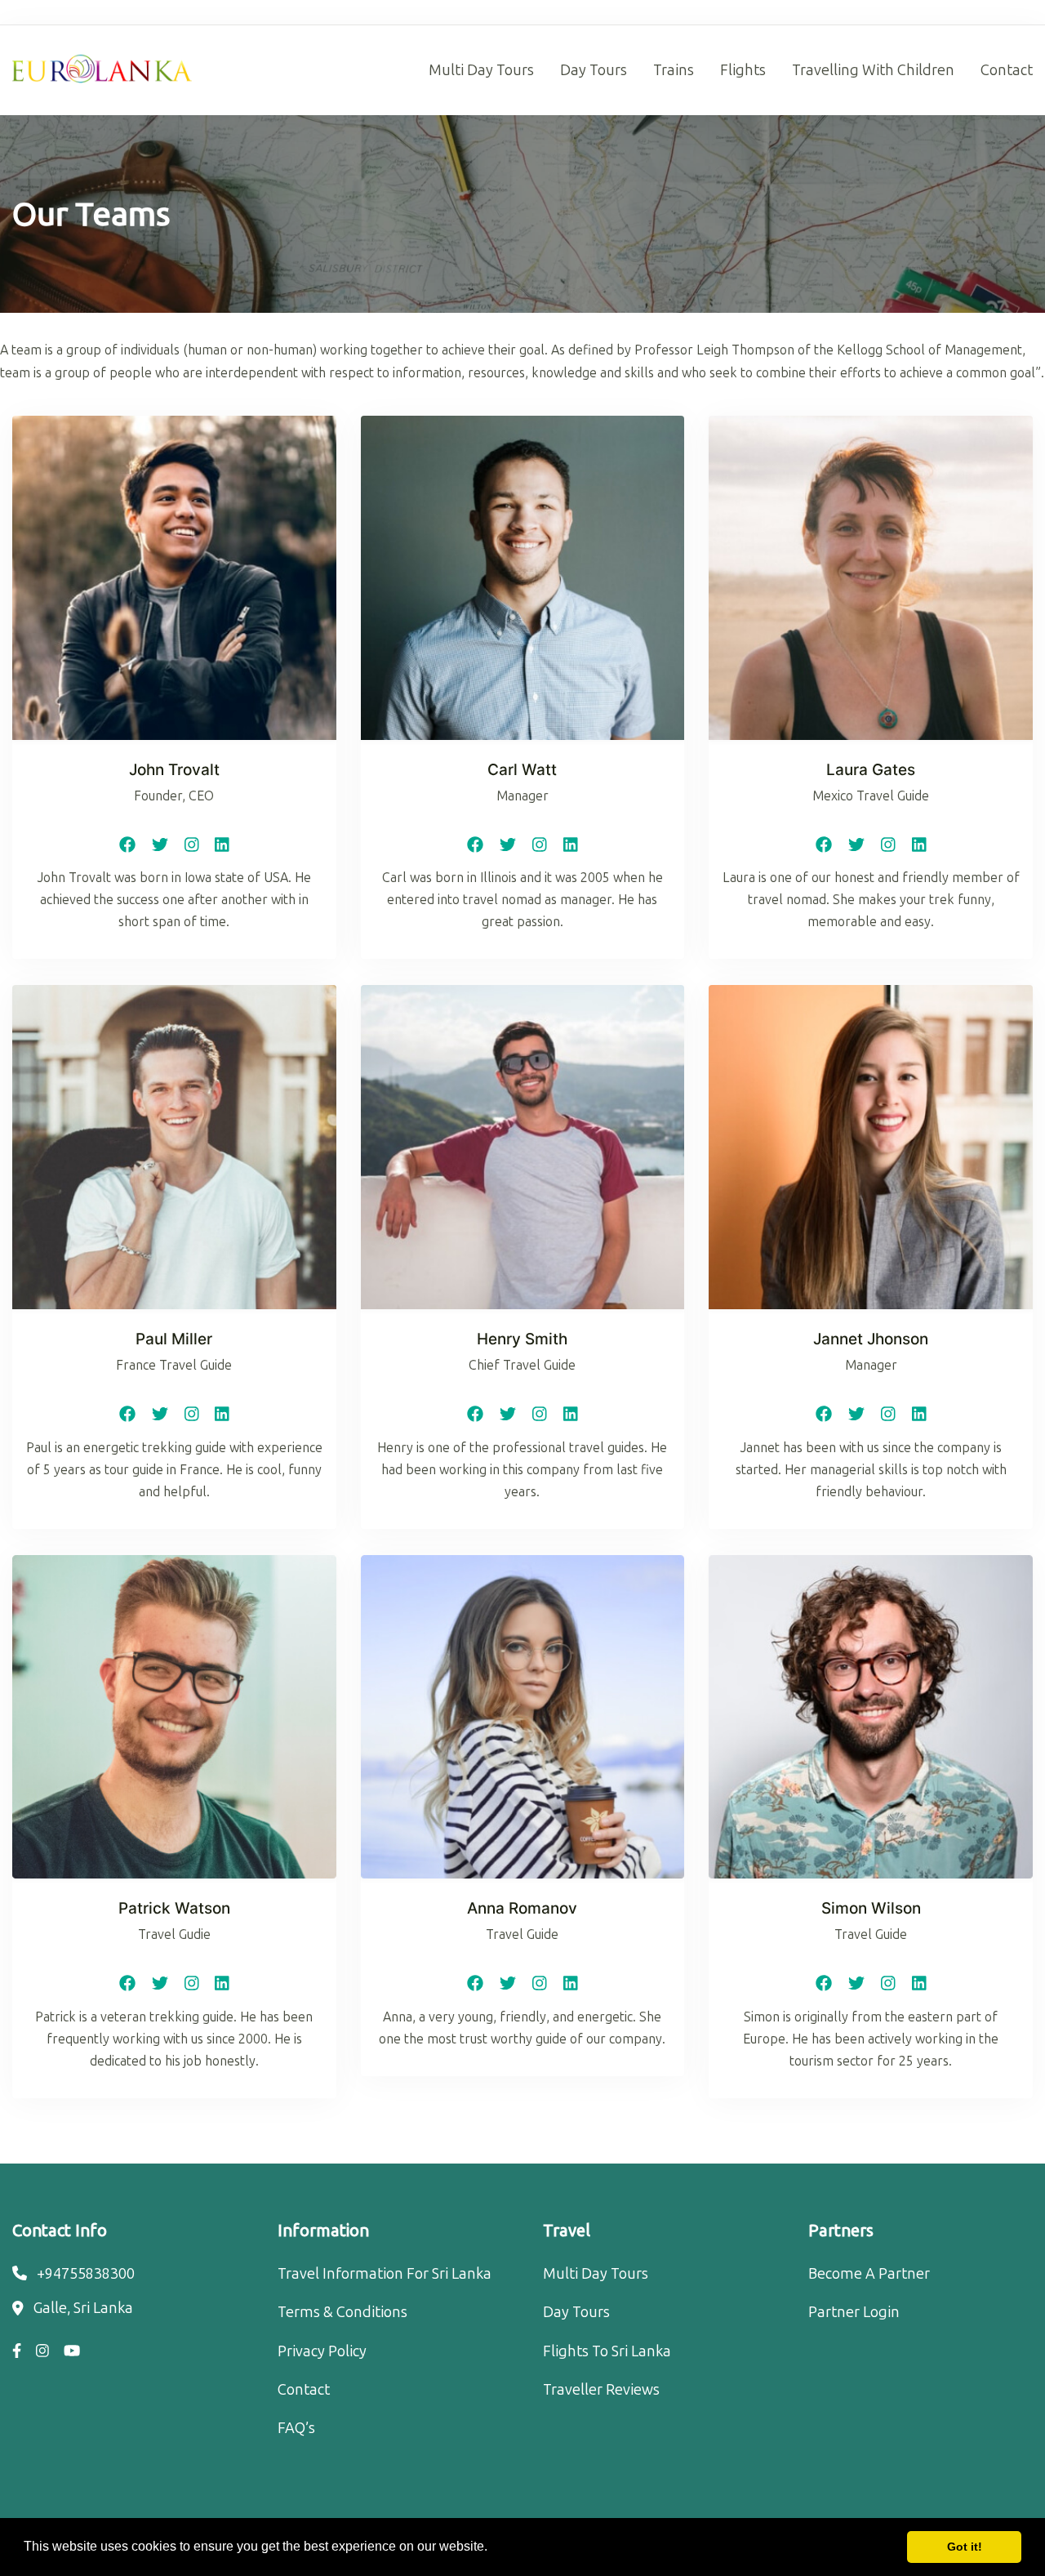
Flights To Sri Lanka (607, 2351)
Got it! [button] (965, 2547)
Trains (674, 70)
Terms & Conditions (342, 2312)
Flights (743, 70)
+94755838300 (86, 2274)
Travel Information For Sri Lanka (385, 2274)
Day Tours (594, 70)
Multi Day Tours (481, 70)
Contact (1007, 70)
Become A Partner (869, 2274)
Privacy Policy (322, 2351)
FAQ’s (296, 2428)
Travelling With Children (873, 70)
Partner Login (854, 2312)
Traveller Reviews (601, 2390)
